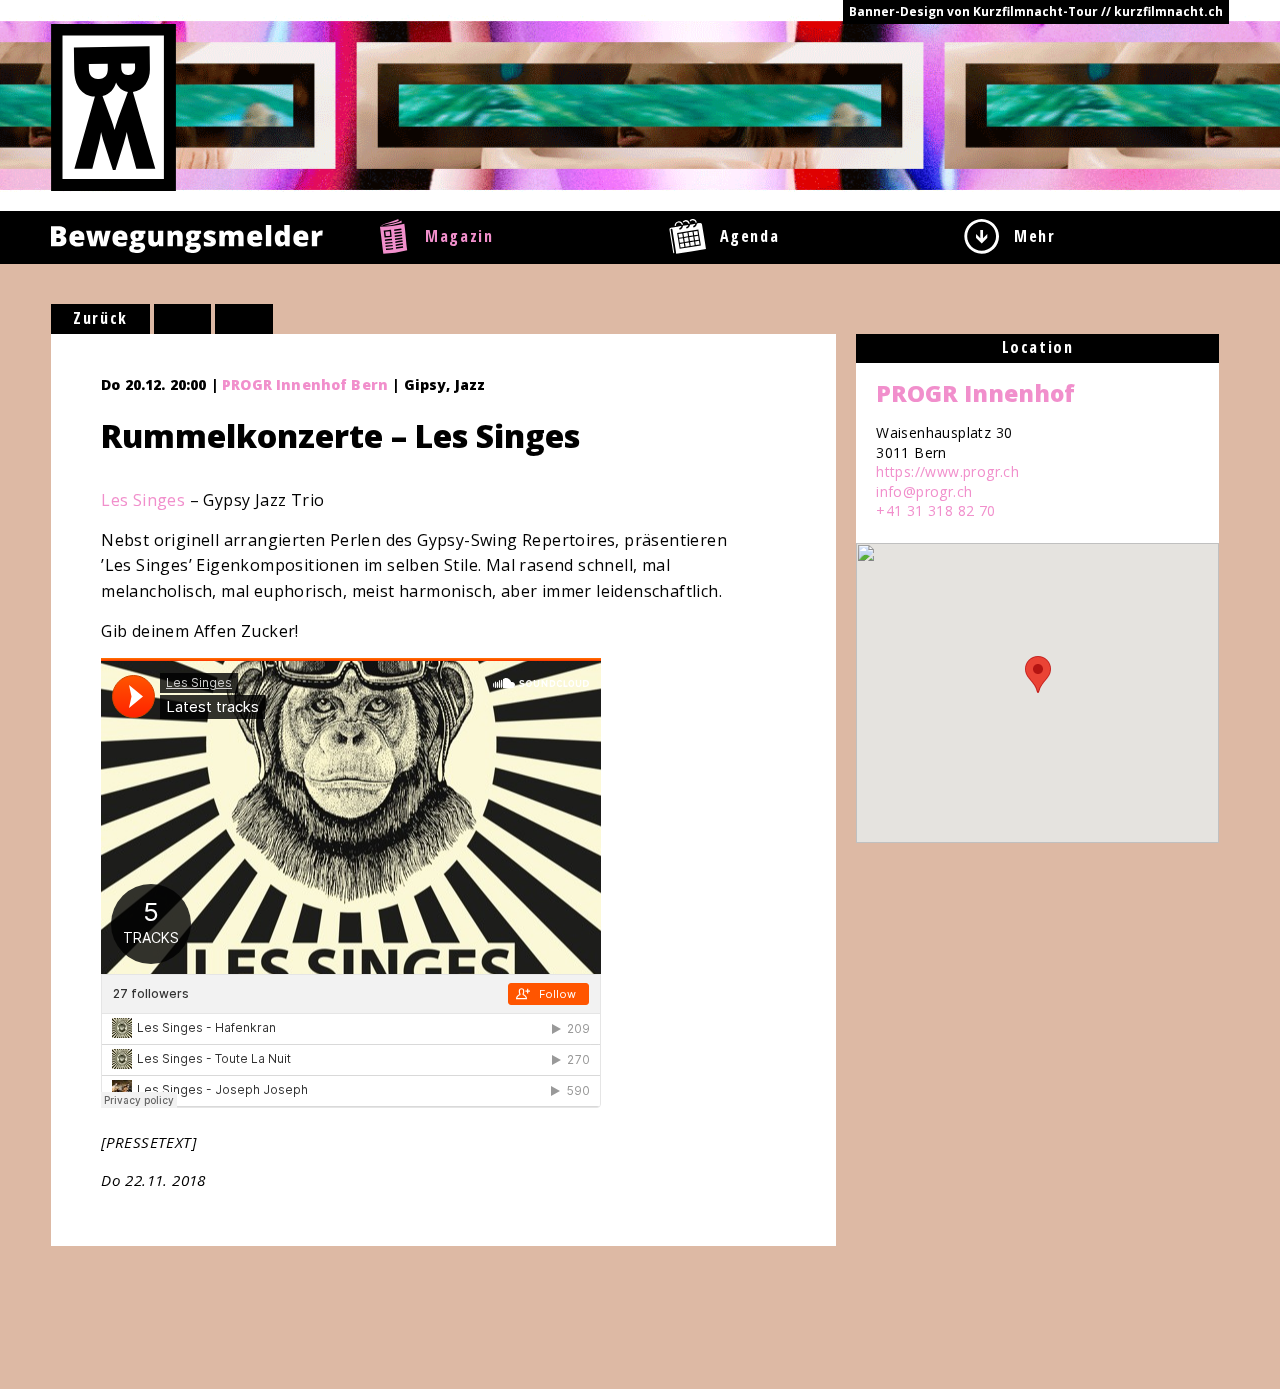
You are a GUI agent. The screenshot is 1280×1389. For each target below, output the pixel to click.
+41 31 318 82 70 (935, 510)
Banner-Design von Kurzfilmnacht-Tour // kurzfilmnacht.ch (1036, 11)
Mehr (1034, 236)
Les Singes (143, 500)
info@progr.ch (924, 491)
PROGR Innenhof (975, 393)
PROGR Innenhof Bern (305, 384)
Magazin (459, 236)
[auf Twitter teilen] (244, 319)
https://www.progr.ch (947, 471)
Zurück (100, 318)
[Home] (113, 106)
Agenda (750, 236)
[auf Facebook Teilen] (183, 319)
